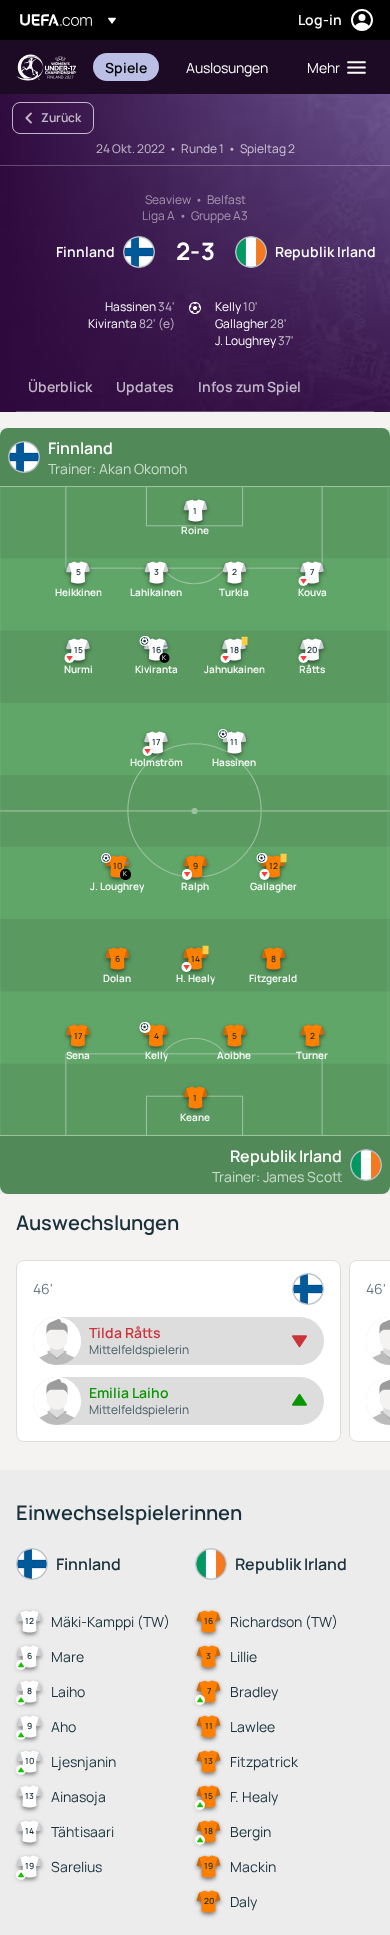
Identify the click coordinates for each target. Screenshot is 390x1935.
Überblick (60, 386)
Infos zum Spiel (249, 386)
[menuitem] (128, 67)
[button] (332, 67)
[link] (126, 67)
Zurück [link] (61, 117)
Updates (145, 386)
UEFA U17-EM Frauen (46, 67)
